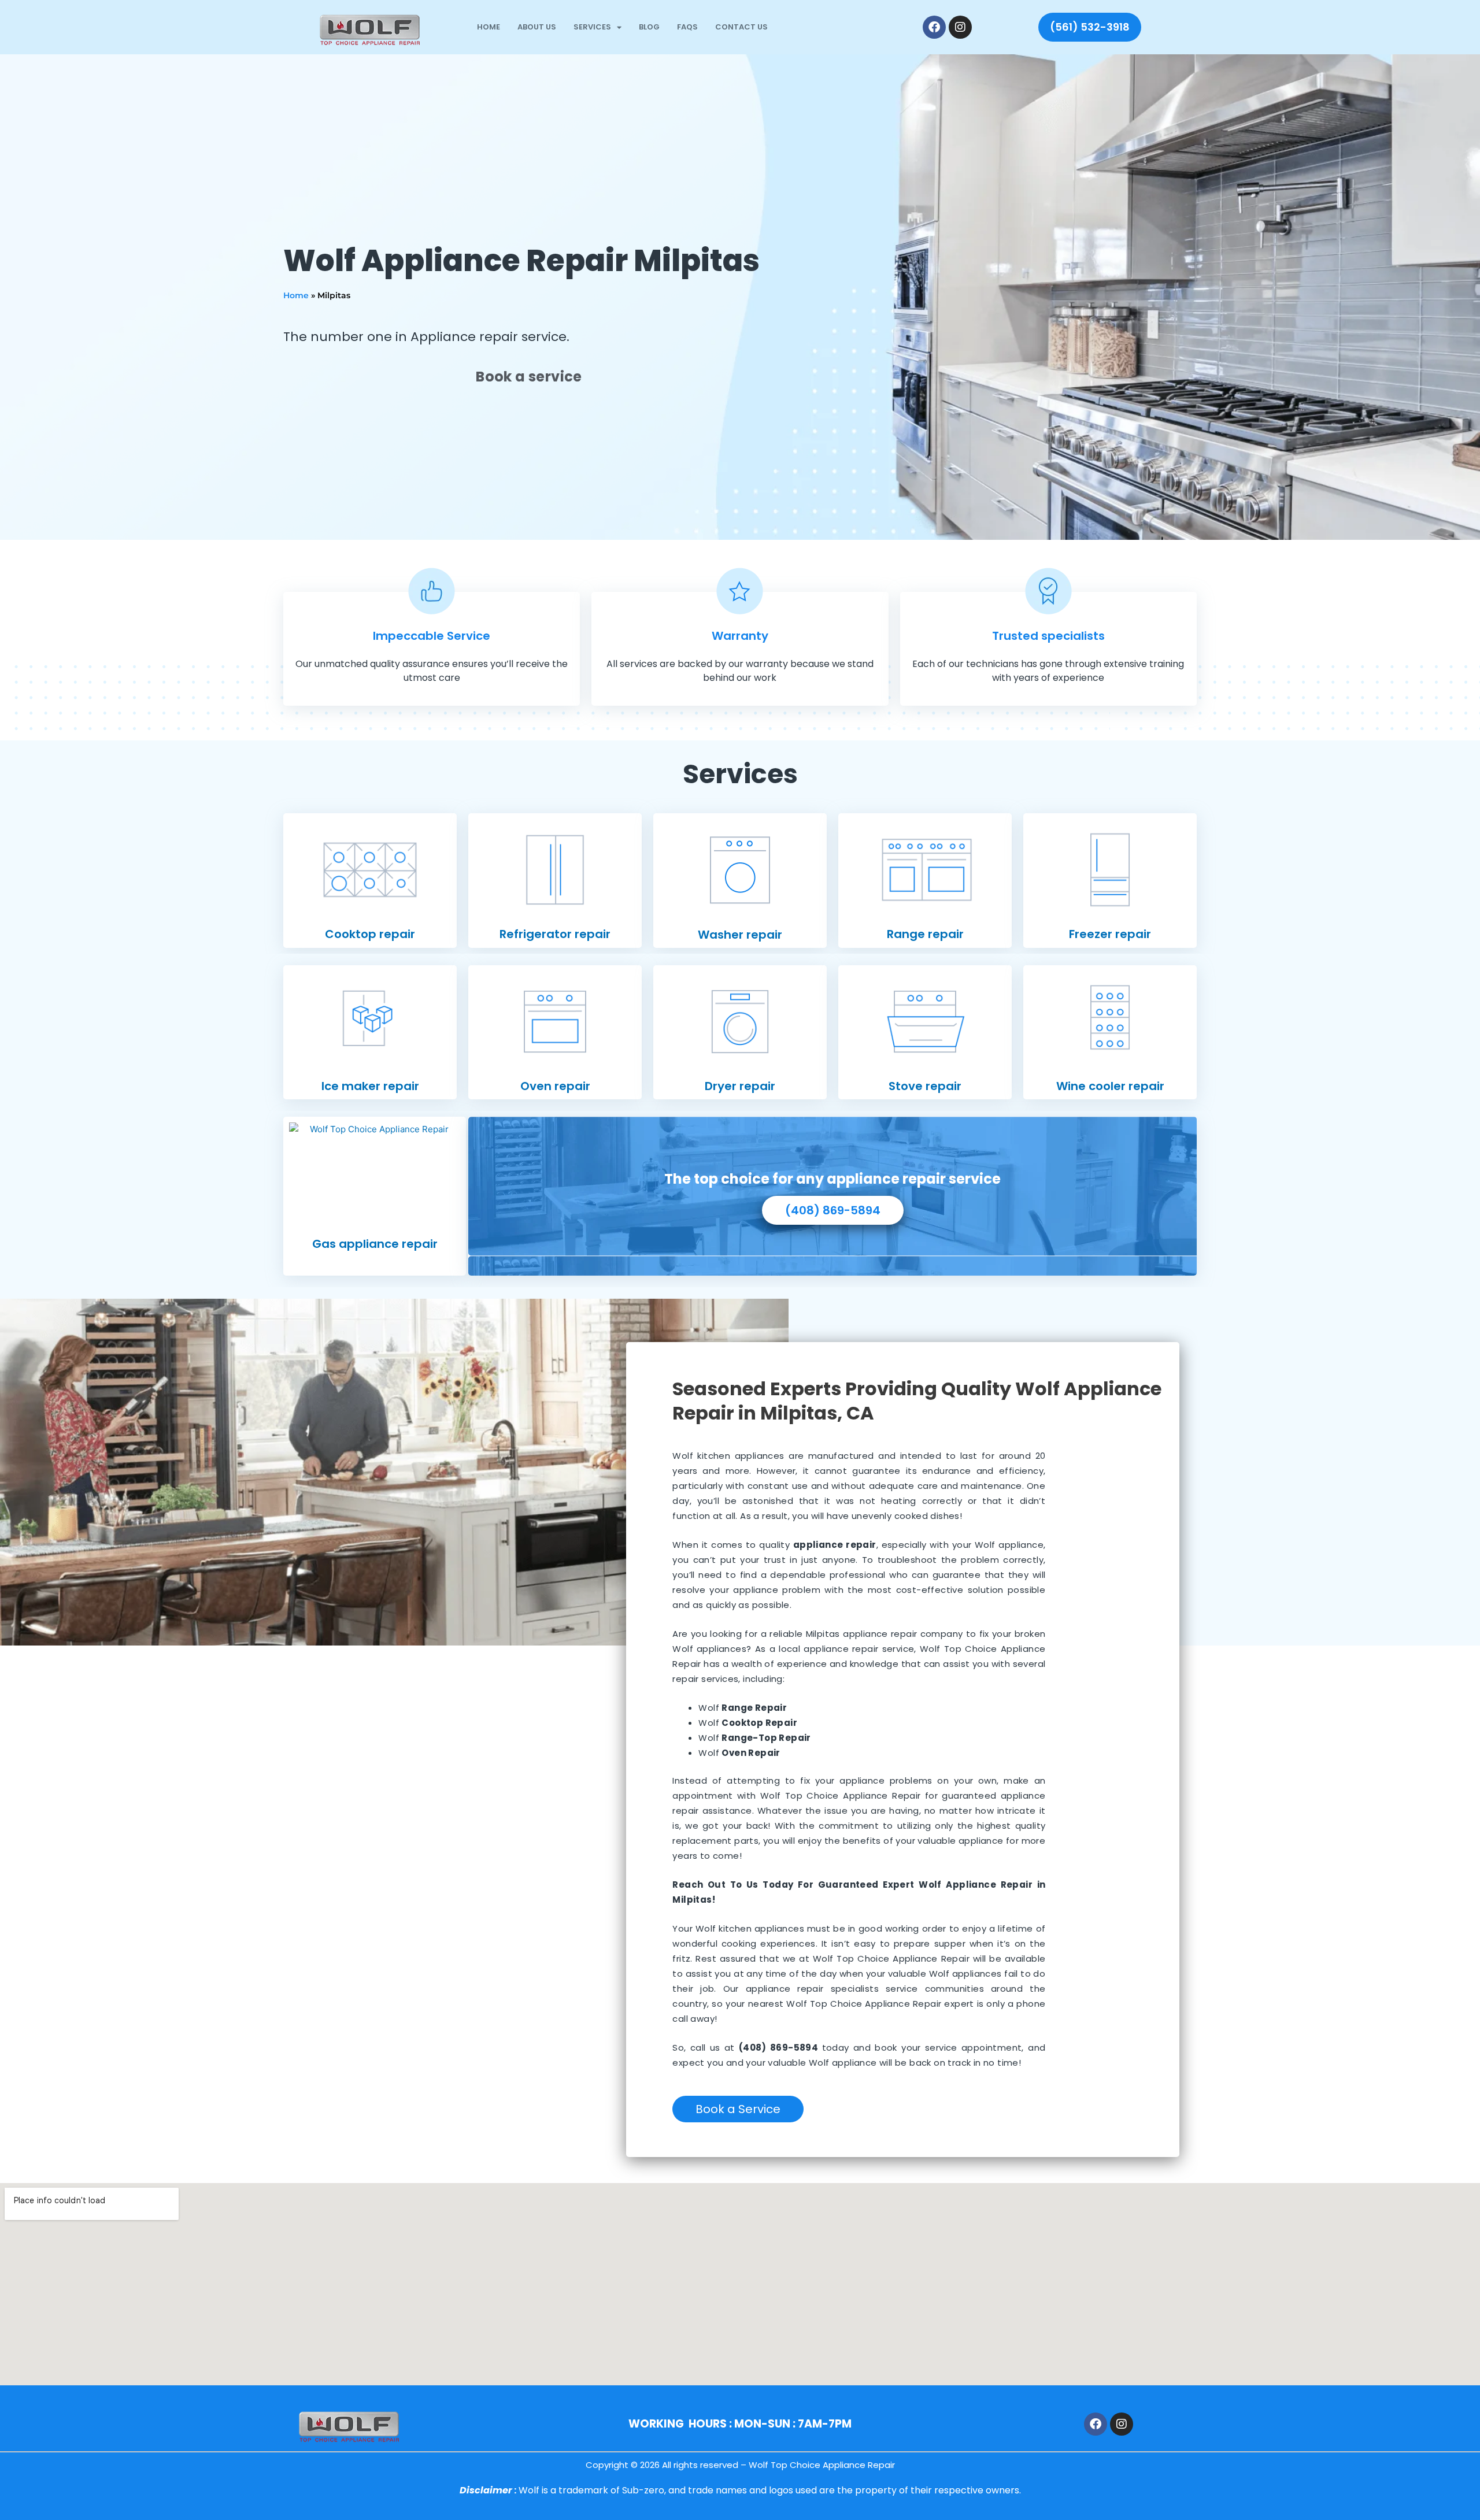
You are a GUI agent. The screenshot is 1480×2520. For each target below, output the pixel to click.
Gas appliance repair (375, 1244)
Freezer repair (1110, 934)
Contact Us (741, 27)
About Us (537, 27)
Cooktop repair (370, 934)
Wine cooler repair (1110, 1086)
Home (489, 27)
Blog (649, 27)
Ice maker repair (370, 1086)
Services (592, 27)
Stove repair (925, 1086)
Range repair (925, 934)
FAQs (687, 27)
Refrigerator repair (555, 934)
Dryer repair (740, 1086)
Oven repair (555, 1086)
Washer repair (740, 935)
